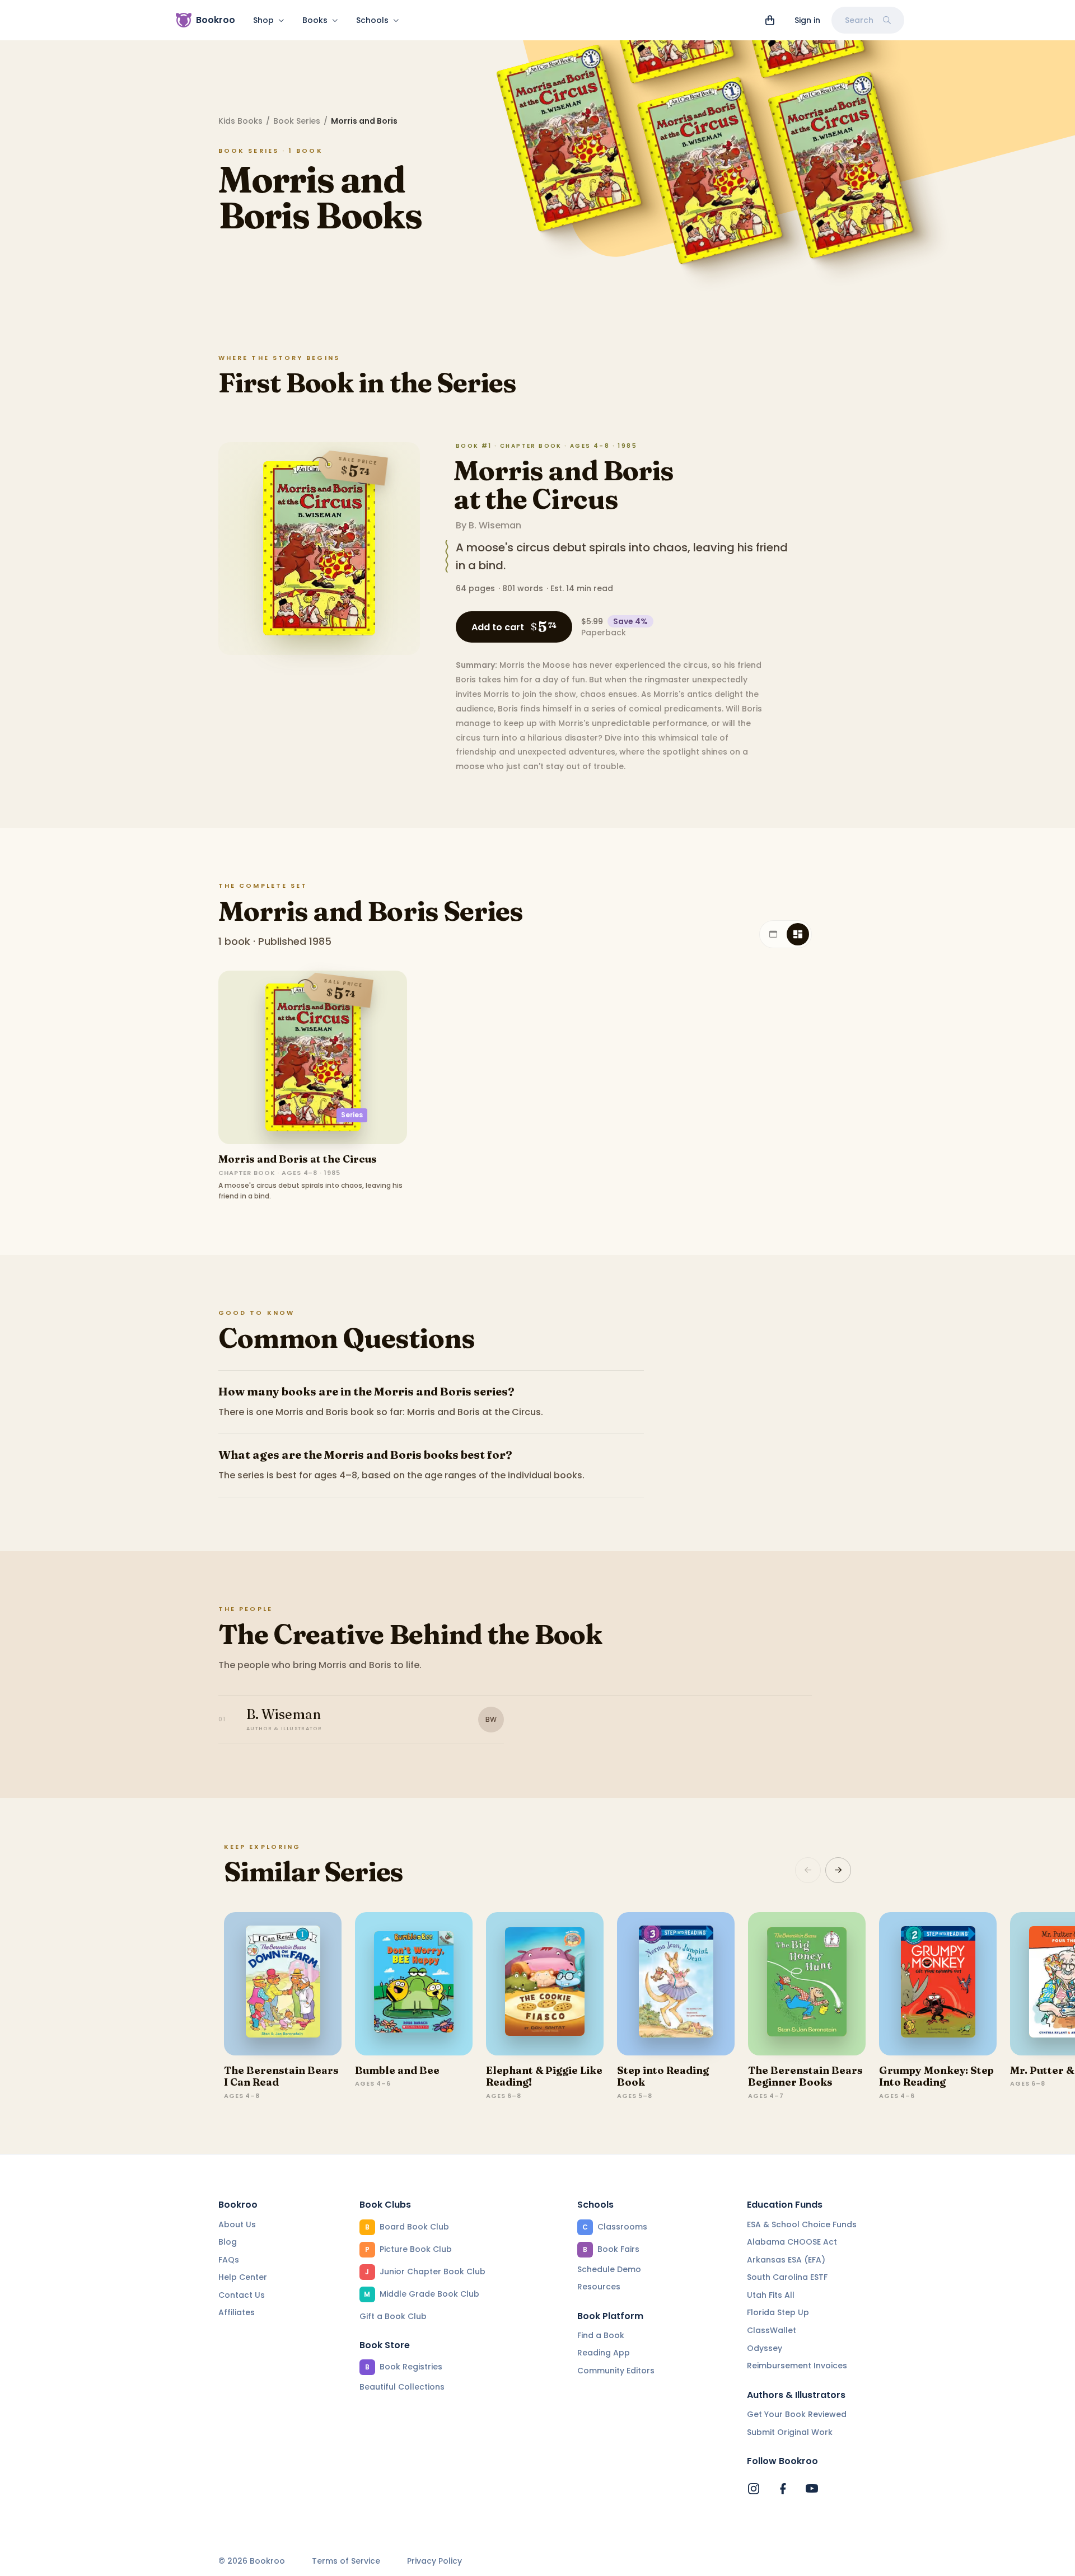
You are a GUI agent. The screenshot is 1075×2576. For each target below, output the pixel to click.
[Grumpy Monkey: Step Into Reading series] (938, 1984)
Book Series (297, 121)
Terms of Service (346, 2561)
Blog (228, 2242)
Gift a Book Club (393, 2316)
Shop (263, 20)
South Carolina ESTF (787, 2277)
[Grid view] (798, 934)
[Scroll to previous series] (808, 1870)
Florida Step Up (778, 2312)
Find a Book (601, 2335)
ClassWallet (772, 2330)
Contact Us (242, 2295)
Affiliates (237, 2312)
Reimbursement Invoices (797, 2366)
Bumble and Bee (397, 2070)
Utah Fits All (771, 2295)
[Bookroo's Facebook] (783, 2489)
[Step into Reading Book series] (676, 1984)
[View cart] (770, 20)
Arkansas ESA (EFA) (786, 2260)
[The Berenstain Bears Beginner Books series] (807, 1984)
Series (352, 1115)
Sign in (807, 20)
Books (315, 20)
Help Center (243, 2277)
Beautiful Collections (402, 2387)
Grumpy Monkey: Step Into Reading (936, 2076)
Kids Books (240, 121)
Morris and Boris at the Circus (564, 485)
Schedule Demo (609, 2269)
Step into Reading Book (663, 2076)
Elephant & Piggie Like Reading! (544, 2076)
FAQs (229, 2260)
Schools (372, 20)
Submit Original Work (790, 2432)
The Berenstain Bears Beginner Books (805, 2076)
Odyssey (765, 2348)
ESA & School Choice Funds (802, 2224)
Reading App (604, 2353)
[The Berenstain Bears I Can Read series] (283, 1984)
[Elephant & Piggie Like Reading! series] (545, 1984)
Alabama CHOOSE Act (792, 2242)
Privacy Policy (434, 2561)
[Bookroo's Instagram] (754, 2489)
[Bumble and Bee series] (414, 1984)
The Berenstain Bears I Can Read (281, 2076)
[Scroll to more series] (838, 1870)
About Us (237, 2224)
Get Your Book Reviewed (797, 2414)
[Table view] (773, 934)
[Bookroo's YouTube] (812, 2489)
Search (859, 20)
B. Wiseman (495, 525)
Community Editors (616, 2371)
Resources (599, 2287)
